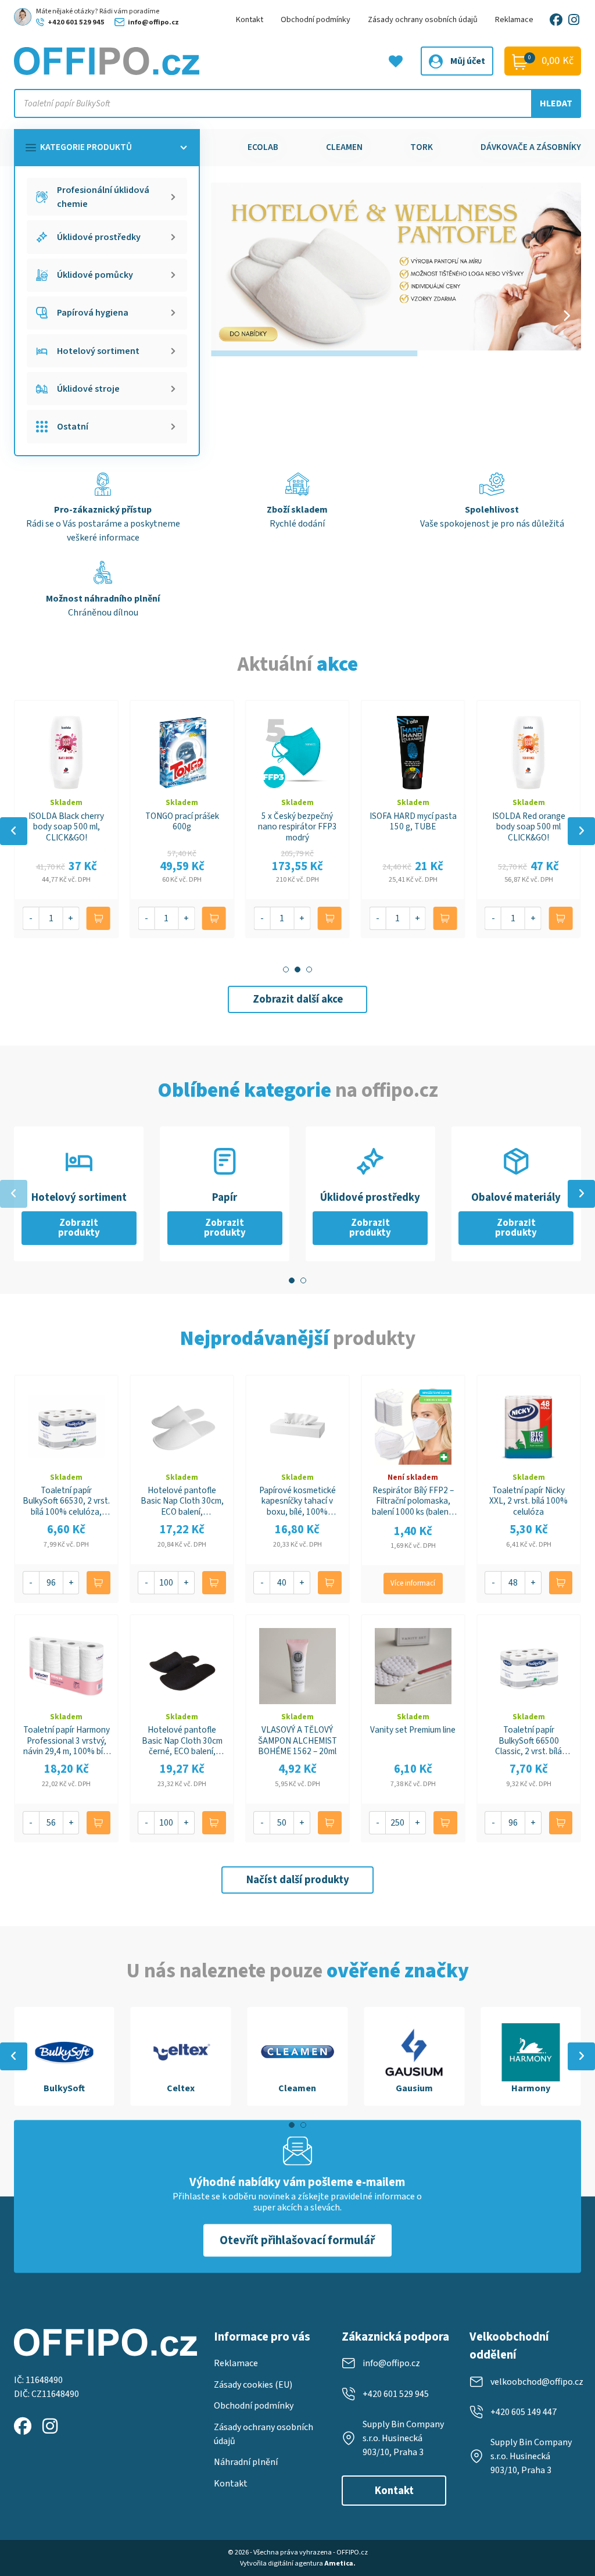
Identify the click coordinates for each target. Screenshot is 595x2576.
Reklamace (514, 19)
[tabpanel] (64, 2056)
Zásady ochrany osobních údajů (423, 19)
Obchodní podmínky (316, 19)
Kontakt (250, 19)
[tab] (286, 969)
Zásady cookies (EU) (253, 2385)
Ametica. (340, 2563)
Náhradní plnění (246, 2462)
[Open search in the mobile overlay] (297, 103)
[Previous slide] (14, 831)
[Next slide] (567, 316)
